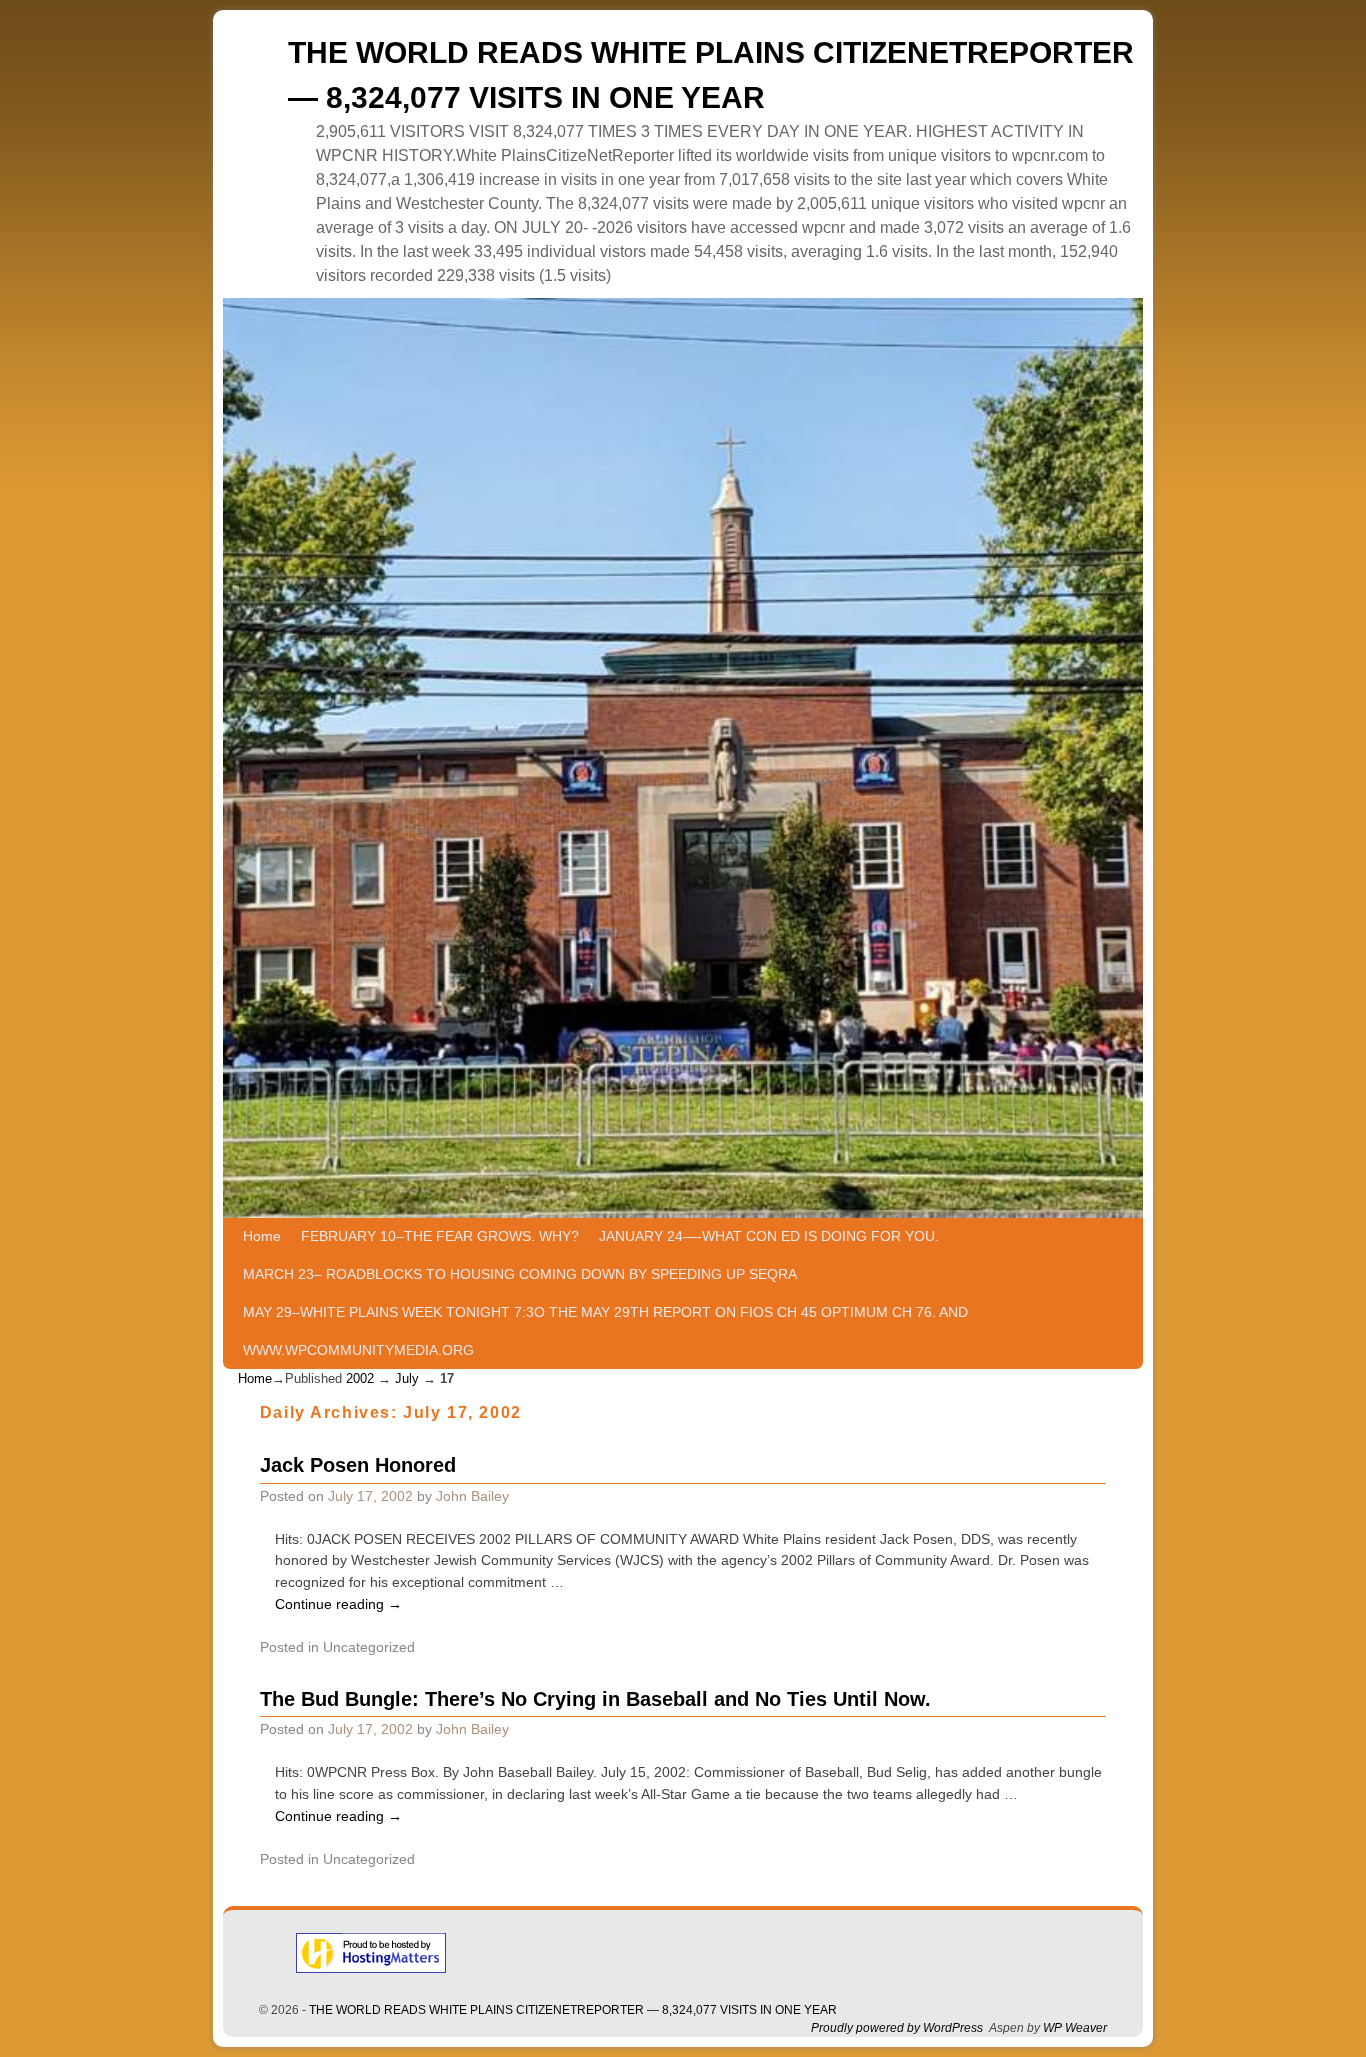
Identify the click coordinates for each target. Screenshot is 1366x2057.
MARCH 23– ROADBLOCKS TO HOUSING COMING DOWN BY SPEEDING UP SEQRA (520, 1274)
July (407, 1378)
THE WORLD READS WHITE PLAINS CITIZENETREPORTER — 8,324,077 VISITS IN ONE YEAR (573, 2010)
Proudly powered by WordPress (897, 2028)
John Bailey (472, 1496)
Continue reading (338, 1604)
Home (262, 1236)
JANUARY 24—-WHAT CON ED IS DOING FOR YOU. (769, 1236)
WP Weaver (1075, 2028)
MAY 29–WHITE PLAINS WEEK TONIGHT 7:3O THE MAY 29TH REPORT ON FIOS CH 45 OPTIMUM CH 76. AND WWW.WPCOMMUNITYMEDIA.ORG (605, 1331)
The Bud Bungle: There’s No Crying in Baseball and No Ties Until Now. (595, 1699)
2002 (360, 1378)
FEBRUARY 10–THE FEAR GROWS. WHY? (440, 1236)
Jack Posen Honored (358, 1465)
